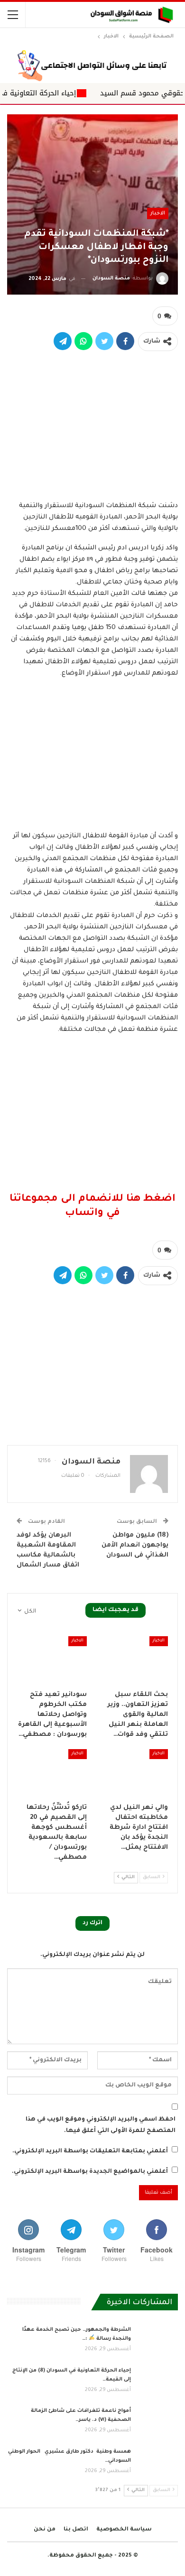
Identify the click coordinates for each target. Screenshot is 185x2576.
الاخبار (158, 213)
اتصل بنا (76, 2530)
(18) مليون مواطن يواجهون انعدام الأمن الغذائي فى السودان (135, 1545)
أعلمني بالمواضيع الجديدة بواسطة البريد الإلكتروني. (90, 2172)
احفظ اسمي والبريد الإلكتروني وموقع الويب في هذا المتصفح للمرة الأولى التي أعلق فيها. (101, 2125)
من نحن (45, 2530)
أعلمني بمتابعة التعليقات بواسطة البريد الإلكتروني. (90, 2151)
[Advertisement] (92, 424)
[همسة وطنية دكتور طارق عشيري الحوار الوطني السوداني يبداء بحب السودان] (157, 2463)
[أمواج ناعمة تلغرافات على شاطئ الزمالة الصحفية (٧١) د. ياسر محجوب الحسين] (157, 2422)
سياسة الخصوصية (124, 2530)
